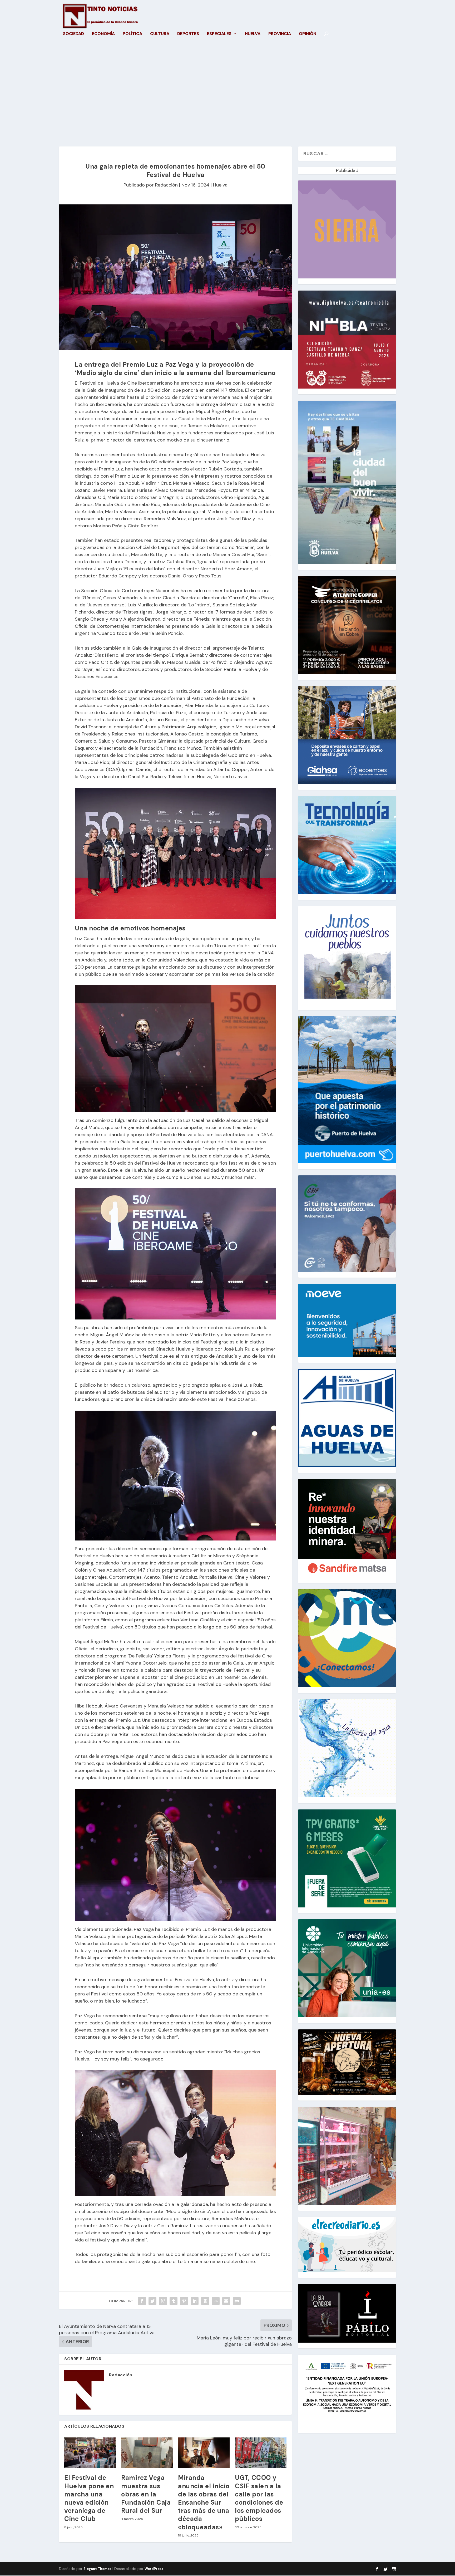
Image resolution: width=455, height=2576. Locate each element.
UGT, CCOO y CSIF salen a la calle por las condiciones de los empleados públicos (259, 2498)
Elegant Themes (97, 2569)
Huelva (253, 34)
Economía (103, 34)
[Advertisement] (227, 96)
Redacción (166, 185)
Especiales (219, 34)
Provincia (280, 34)
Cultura (160, 34)
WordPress (154, 2569)
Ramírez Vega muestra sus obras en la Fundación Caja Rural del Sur (146, 2494)
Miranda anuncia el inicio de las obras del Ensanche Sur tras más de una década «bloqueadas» (204, 2502)
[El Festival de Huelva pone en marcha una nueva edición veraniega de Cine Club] (90, 2453)
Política (132, 34)
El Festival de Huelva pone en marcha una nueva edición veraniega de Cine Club (89, 2498)
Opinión (308, 34)
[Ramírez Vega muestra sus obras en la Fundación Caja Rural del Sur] (147, 2453)
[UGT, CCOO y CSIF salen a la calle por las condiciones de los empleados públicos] (261, 2453)
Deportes (188, 34)
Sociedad (73, 34)
